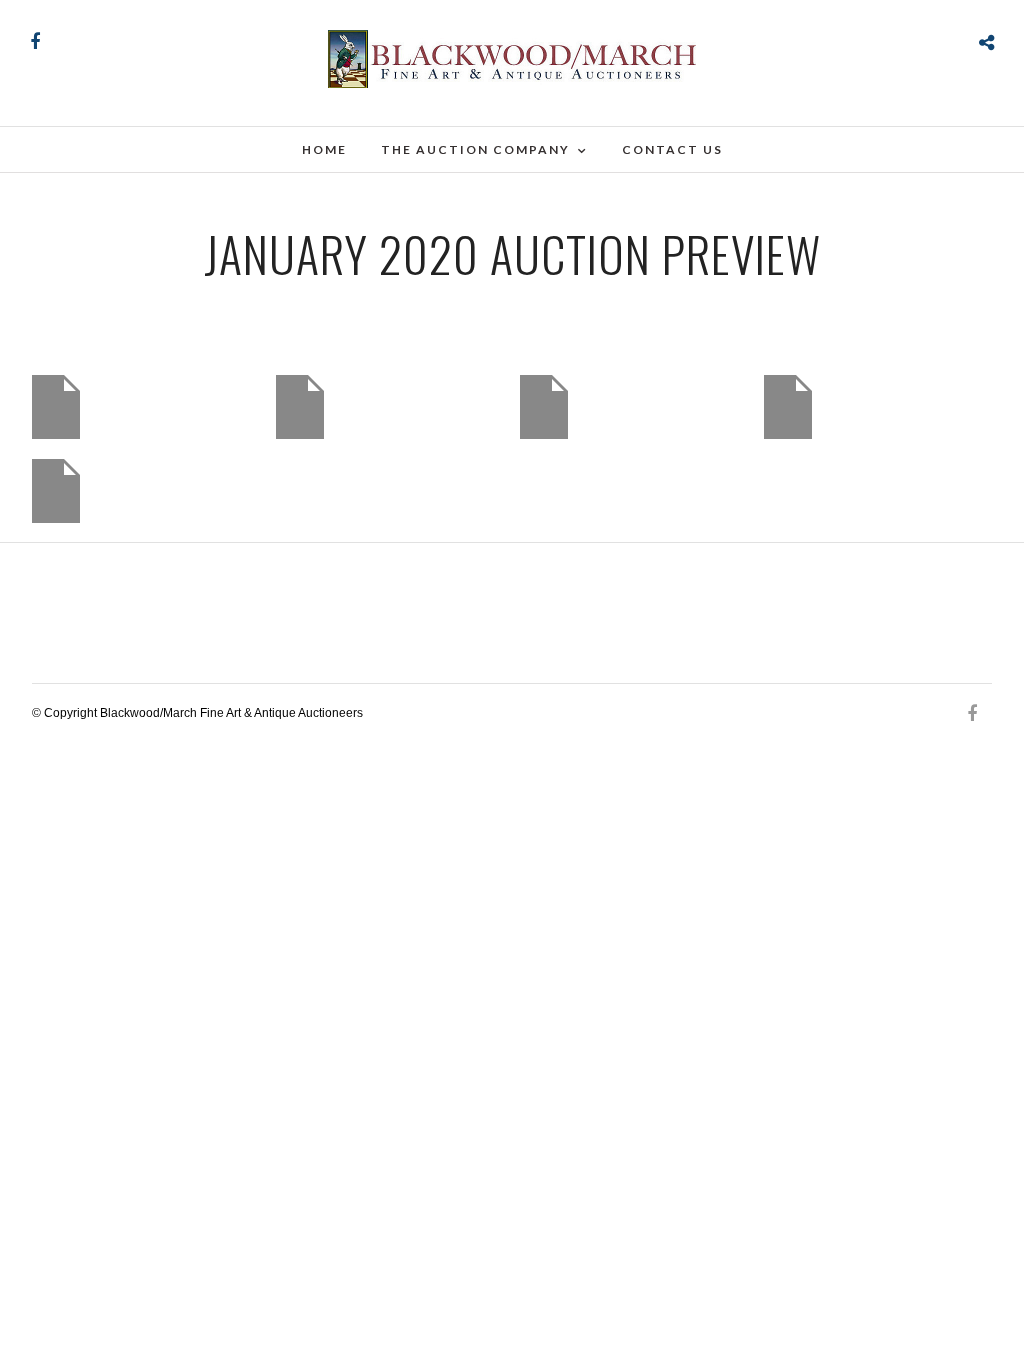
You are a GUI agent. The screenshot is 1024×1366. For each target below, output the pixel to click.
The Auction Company (475, 149)
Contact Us (672, 149)
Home (324, 149)
